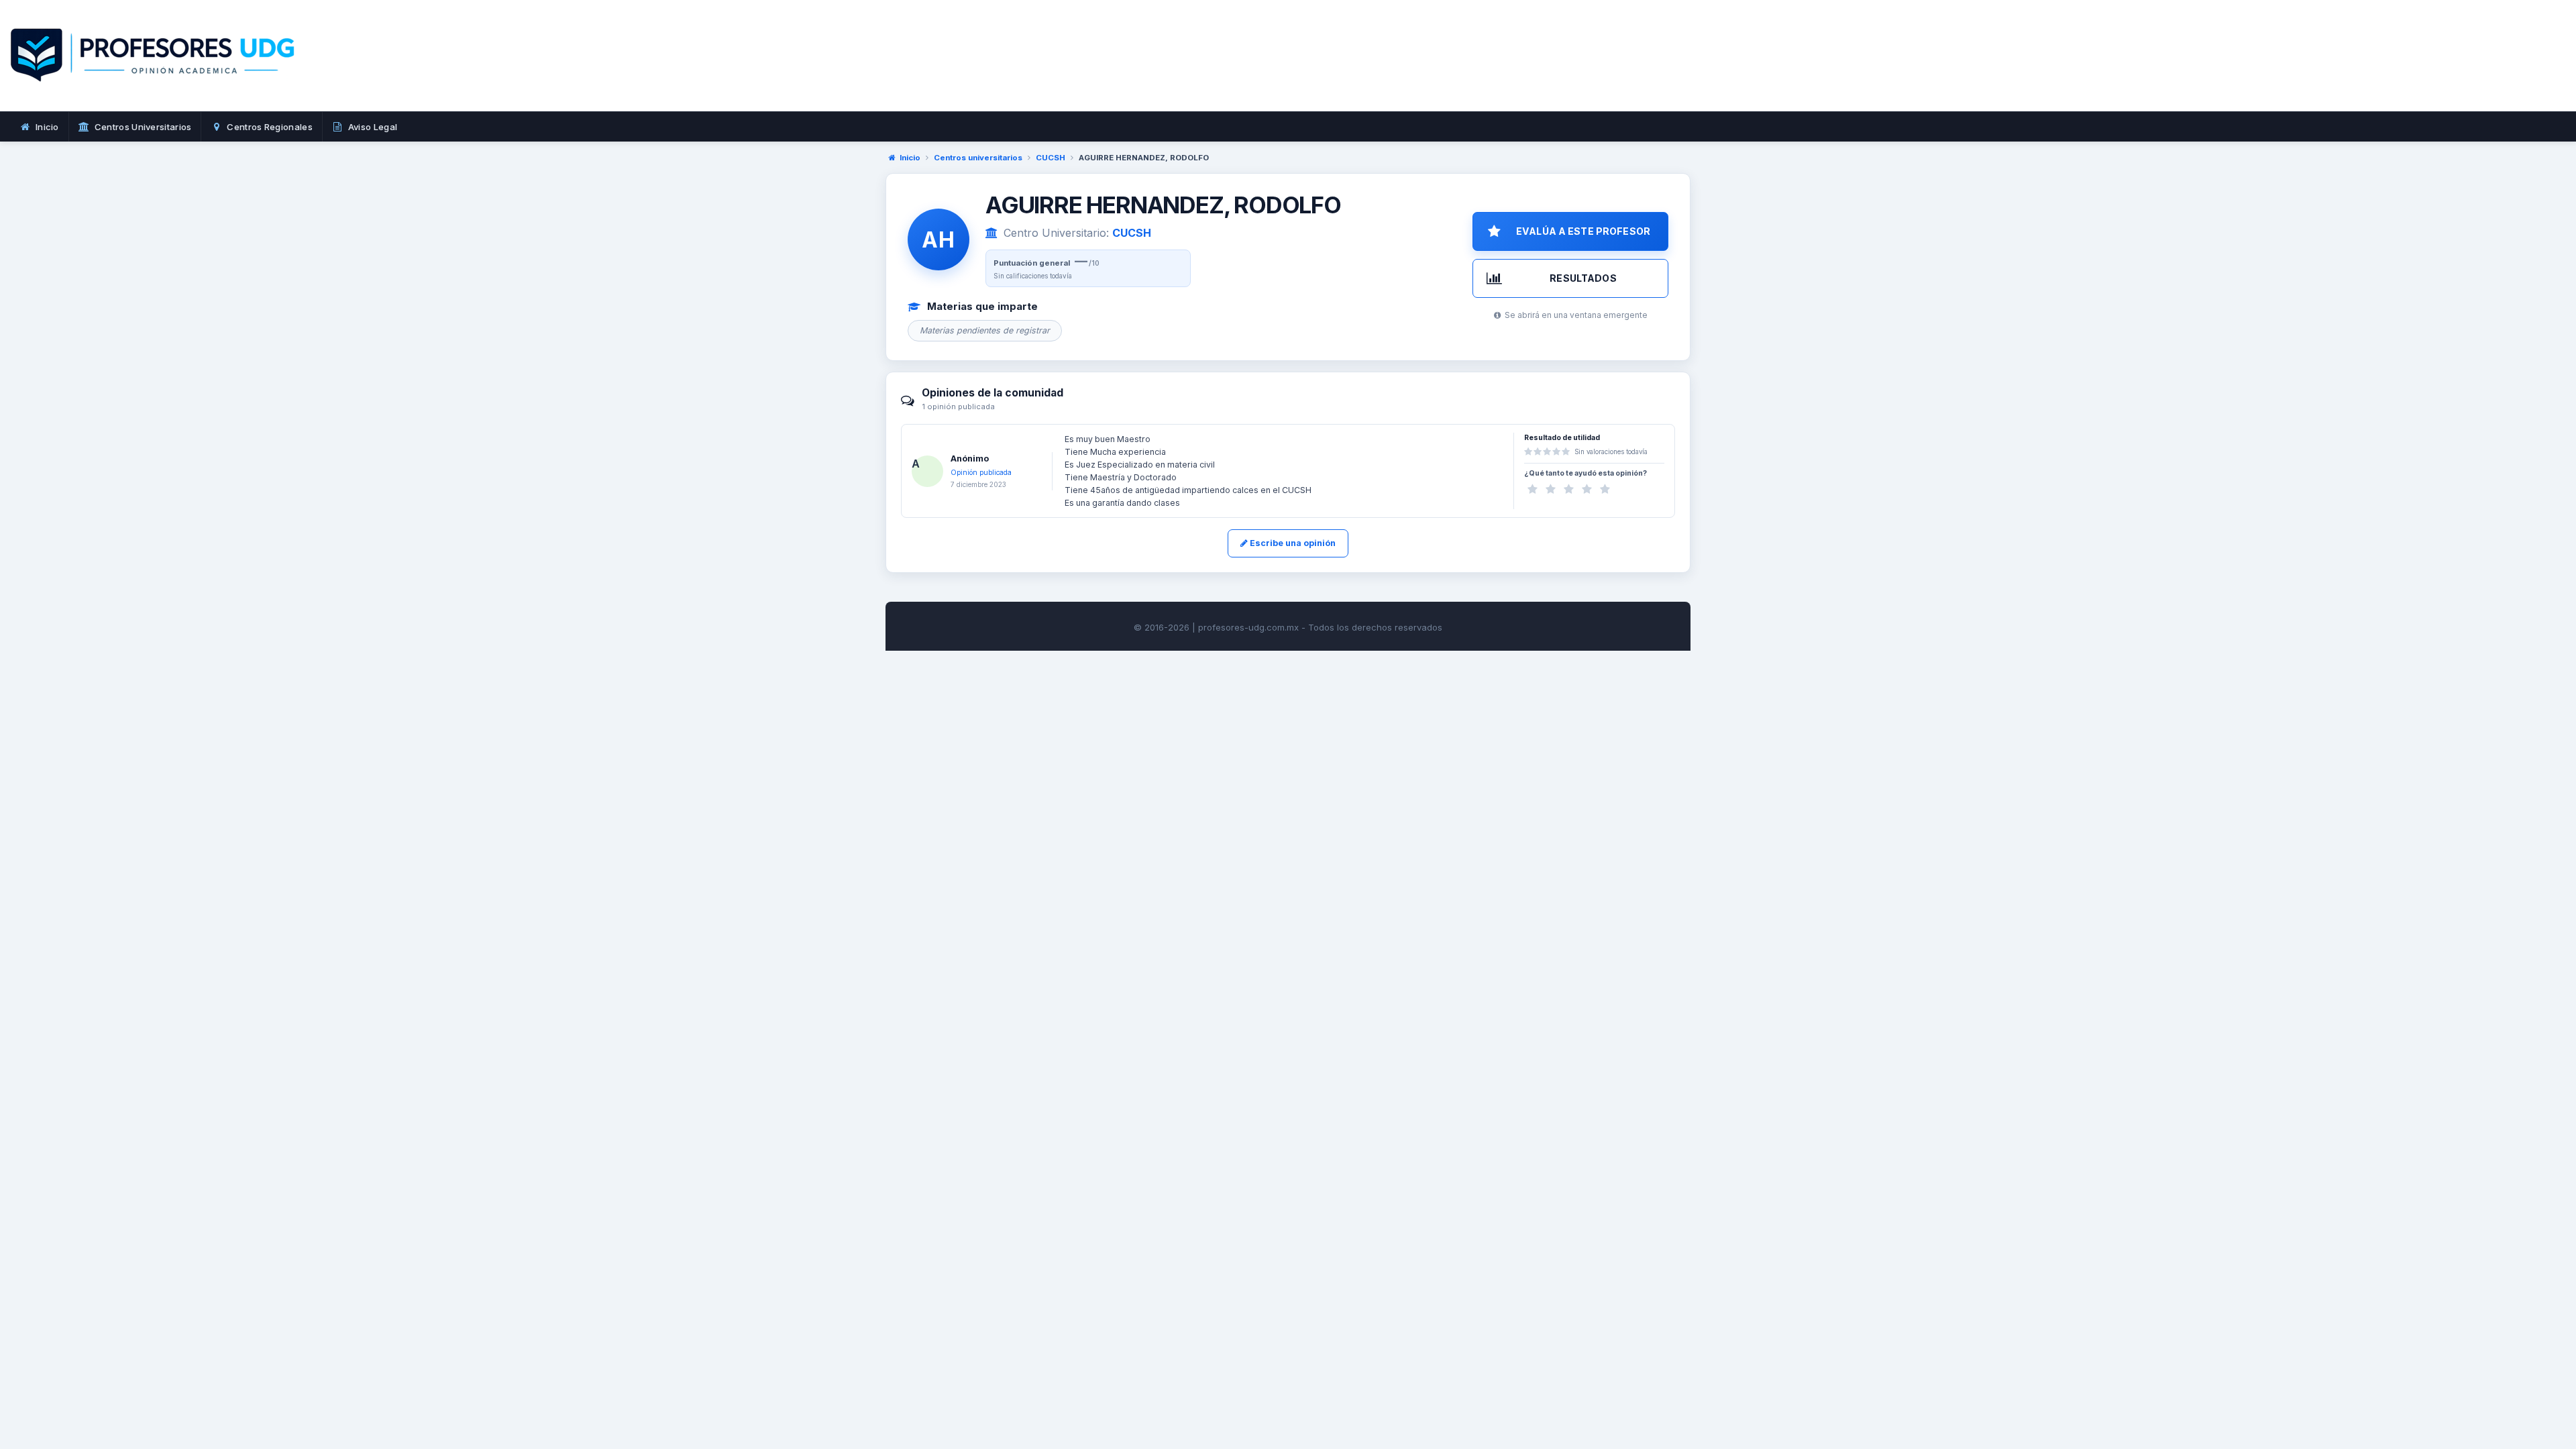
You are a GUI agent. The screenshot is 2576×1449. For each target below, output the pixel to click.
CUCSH (1051, 158)
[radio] (1533, 489)
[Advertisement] (1425, 70)
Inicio (910, 158)
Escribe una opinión (1292, 543)
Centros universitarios (978, 158)
